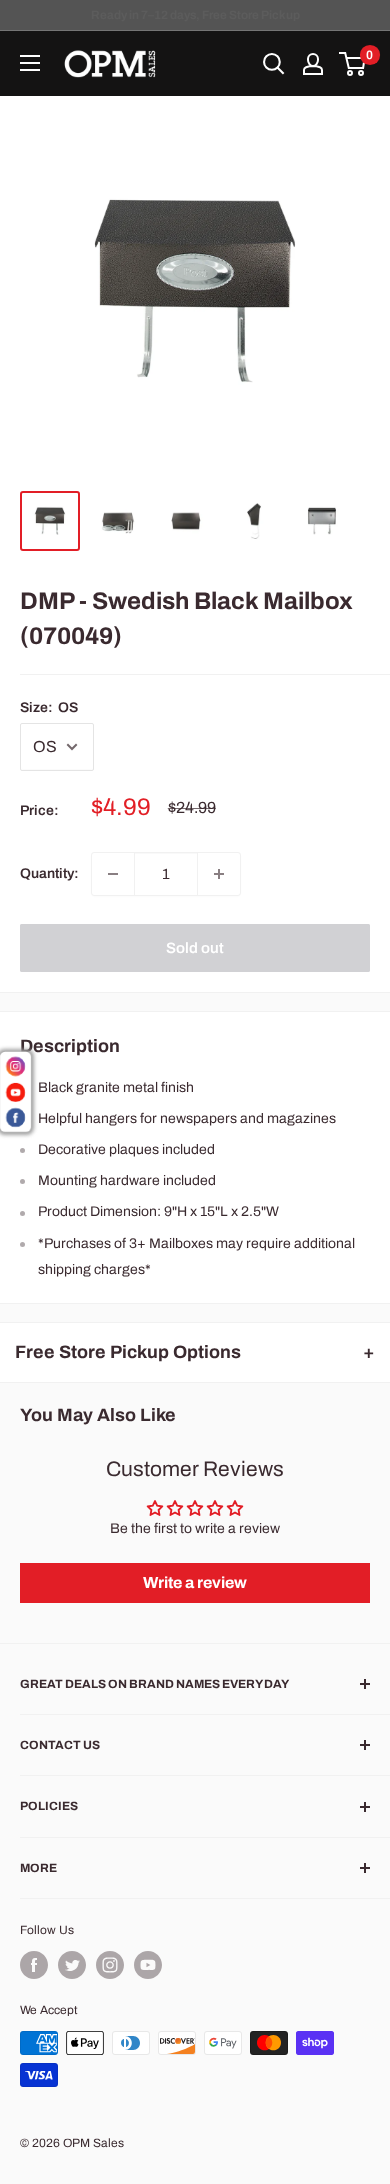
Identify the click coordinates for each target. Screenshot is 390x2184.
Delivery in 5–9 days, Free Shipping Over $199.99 (195, 15)
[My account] (313, 64)
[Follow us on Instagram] (110, 1965)
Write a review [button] (195, 1582)
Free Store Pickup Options (128, 1352)
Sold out (195, 948)
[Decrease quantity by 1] (113, 874)
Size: (49, 707)
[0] (353, 64)
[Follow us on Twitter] (72, 1965)
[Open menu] (30, 63)
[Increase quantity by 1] (219, 874)
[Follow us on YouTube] (148, 1965)
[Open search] (274, 64)
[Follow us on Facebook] (34, 1965)
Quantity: (49, 873)
